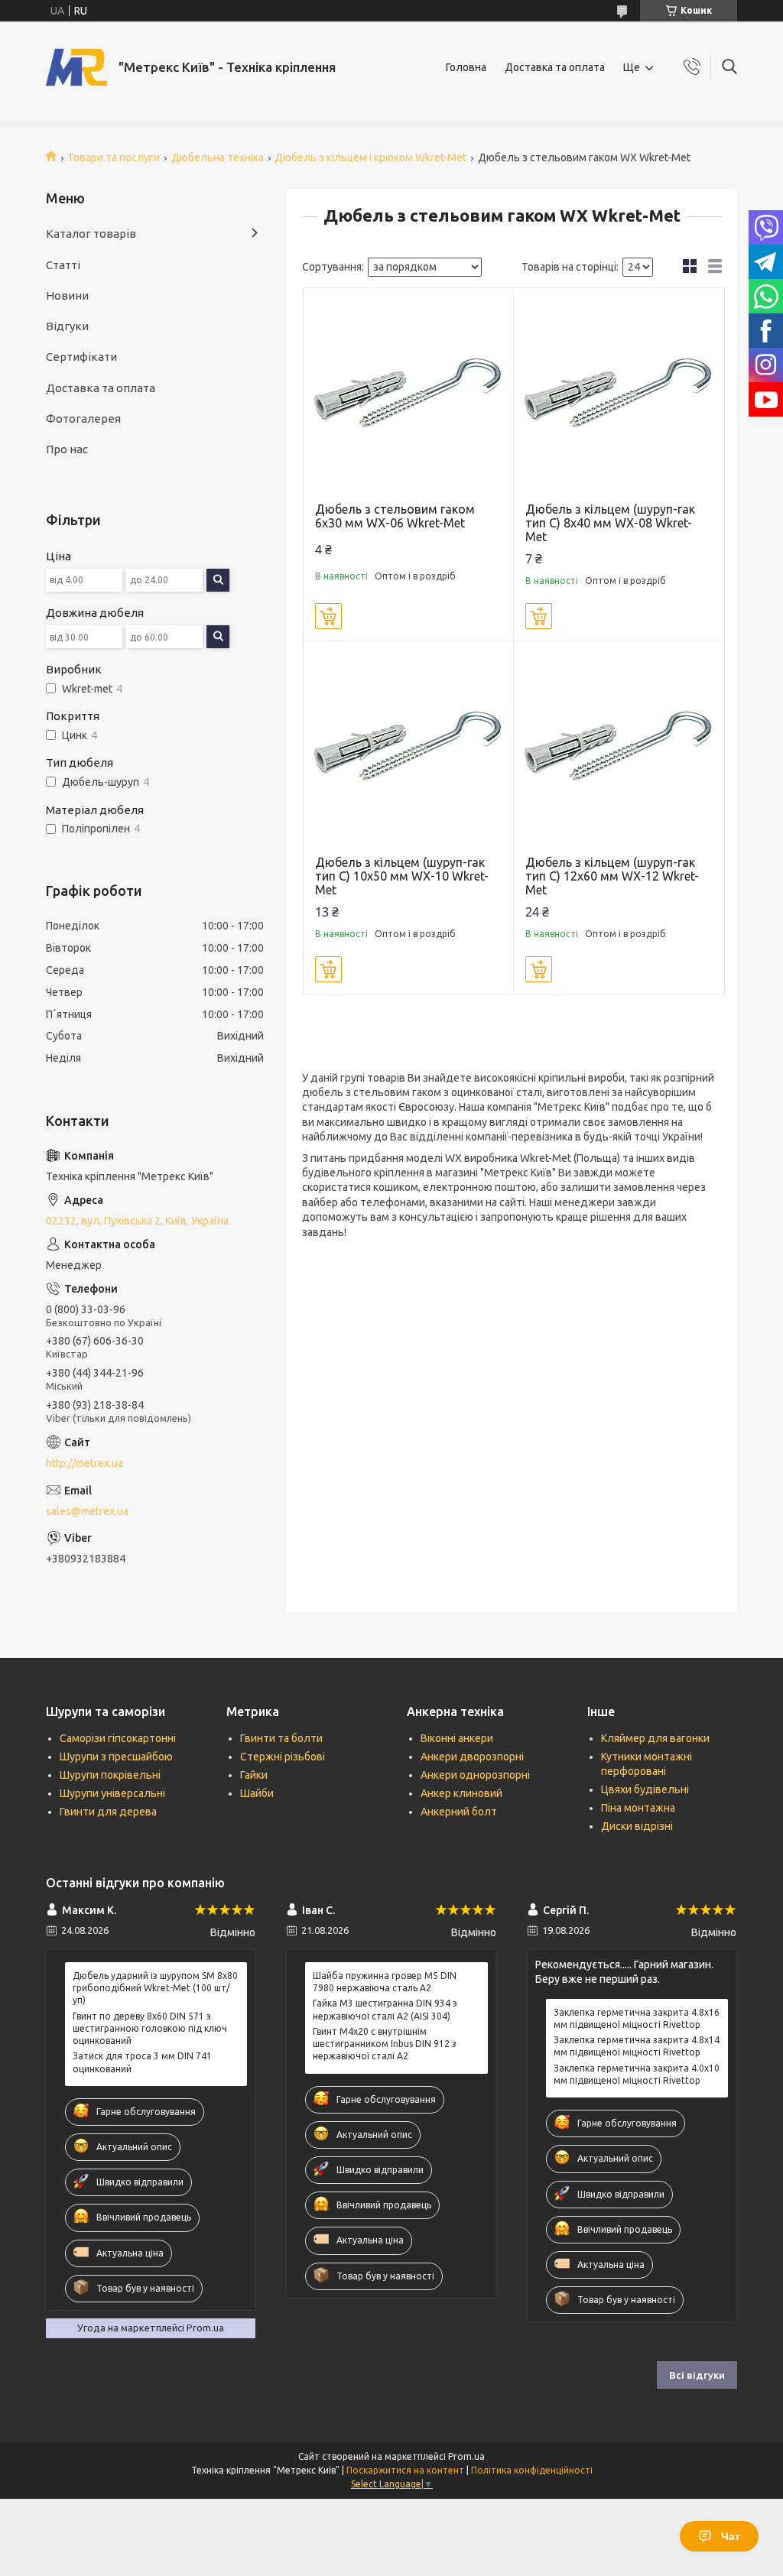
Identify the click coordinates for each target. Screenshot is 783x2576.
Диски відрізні (637, 1826)
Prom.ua (466, 2456)
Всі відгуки (697, 2375)
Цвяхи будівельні (645, 1789)
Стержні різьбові (283, 1757)
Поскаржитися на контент (405, 2470)
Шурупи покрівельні (110, 1775)
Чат (731, 2536)
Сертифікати (81, 357)
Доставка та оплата (555, 67)
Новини (67, 295)
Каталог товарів (91, 234)
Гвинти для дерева (108, 1812)
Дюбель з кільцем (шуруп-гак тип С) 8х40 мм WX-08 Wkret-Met (610, 523)
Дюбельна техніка (218, 157)
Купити (328, 616)
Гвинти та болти (281, 1738)
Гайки (254, 1775)
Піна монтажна (638, 1808)
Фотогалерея (83, 419)
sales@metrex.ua (87, 1511)
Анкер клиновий (461, 1793)
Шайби (257, 1793)
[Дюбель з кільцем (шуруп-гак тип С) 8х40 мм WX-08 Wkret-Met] (619, 393)
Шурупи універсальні (112, 1793)
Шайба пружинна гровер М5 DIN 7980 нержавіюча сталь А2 (385, 1982)
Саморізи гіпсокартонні (118, 1738)
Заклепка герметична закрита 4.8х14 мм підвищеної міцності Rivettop (637, 2046)
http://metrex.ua (84, 1463)
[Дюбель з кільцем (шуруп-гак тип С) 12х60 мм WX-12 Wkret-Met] (619, 746)
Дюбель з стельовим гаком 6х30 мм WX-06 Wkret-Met (395, 516)
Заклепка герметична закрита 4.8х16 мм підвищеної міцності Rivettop (637, 2018)
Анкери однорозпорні (475, 1775)
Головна (466, 67)
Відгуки (67, 326)
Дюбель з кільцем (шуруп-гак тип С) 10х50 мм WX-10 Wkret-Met (402, 876)
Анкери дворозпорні (472, 1757)
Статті (63, 265)
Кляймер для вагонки (655, 1738)
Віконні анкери (457, 1738)
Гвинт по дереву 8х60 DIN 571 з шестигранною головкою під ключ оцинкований (150, 2028)
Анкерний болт (459, 1812)
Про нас (67, 449)
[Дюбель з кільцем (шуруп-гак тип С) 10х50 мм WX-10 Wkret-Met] (409, 746)
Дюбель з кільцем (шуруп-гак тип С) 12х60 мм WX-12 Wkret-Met (612, 876)
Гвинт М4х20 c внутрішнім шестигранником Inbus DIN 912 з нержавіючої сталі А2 (385, 2044)
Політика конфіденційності (532, 2470)
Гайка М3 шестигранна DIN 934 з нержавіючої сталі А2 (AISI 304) (385, 2009)
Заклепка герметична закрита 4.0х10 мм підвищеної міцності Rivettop (637, 2074)
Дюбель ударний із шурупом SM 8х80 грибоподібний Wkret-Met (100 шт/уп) (155, 1988)
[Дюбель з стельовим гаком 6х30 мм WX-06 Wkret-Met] (409, 393)
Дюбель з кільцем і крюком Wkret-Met (370, 157)
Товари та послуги (114, 157)
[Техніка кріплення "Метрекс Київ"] (76, 67)
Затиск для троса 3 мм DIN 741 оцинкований (142, 2062)
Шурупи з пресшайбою (116, 1757)
